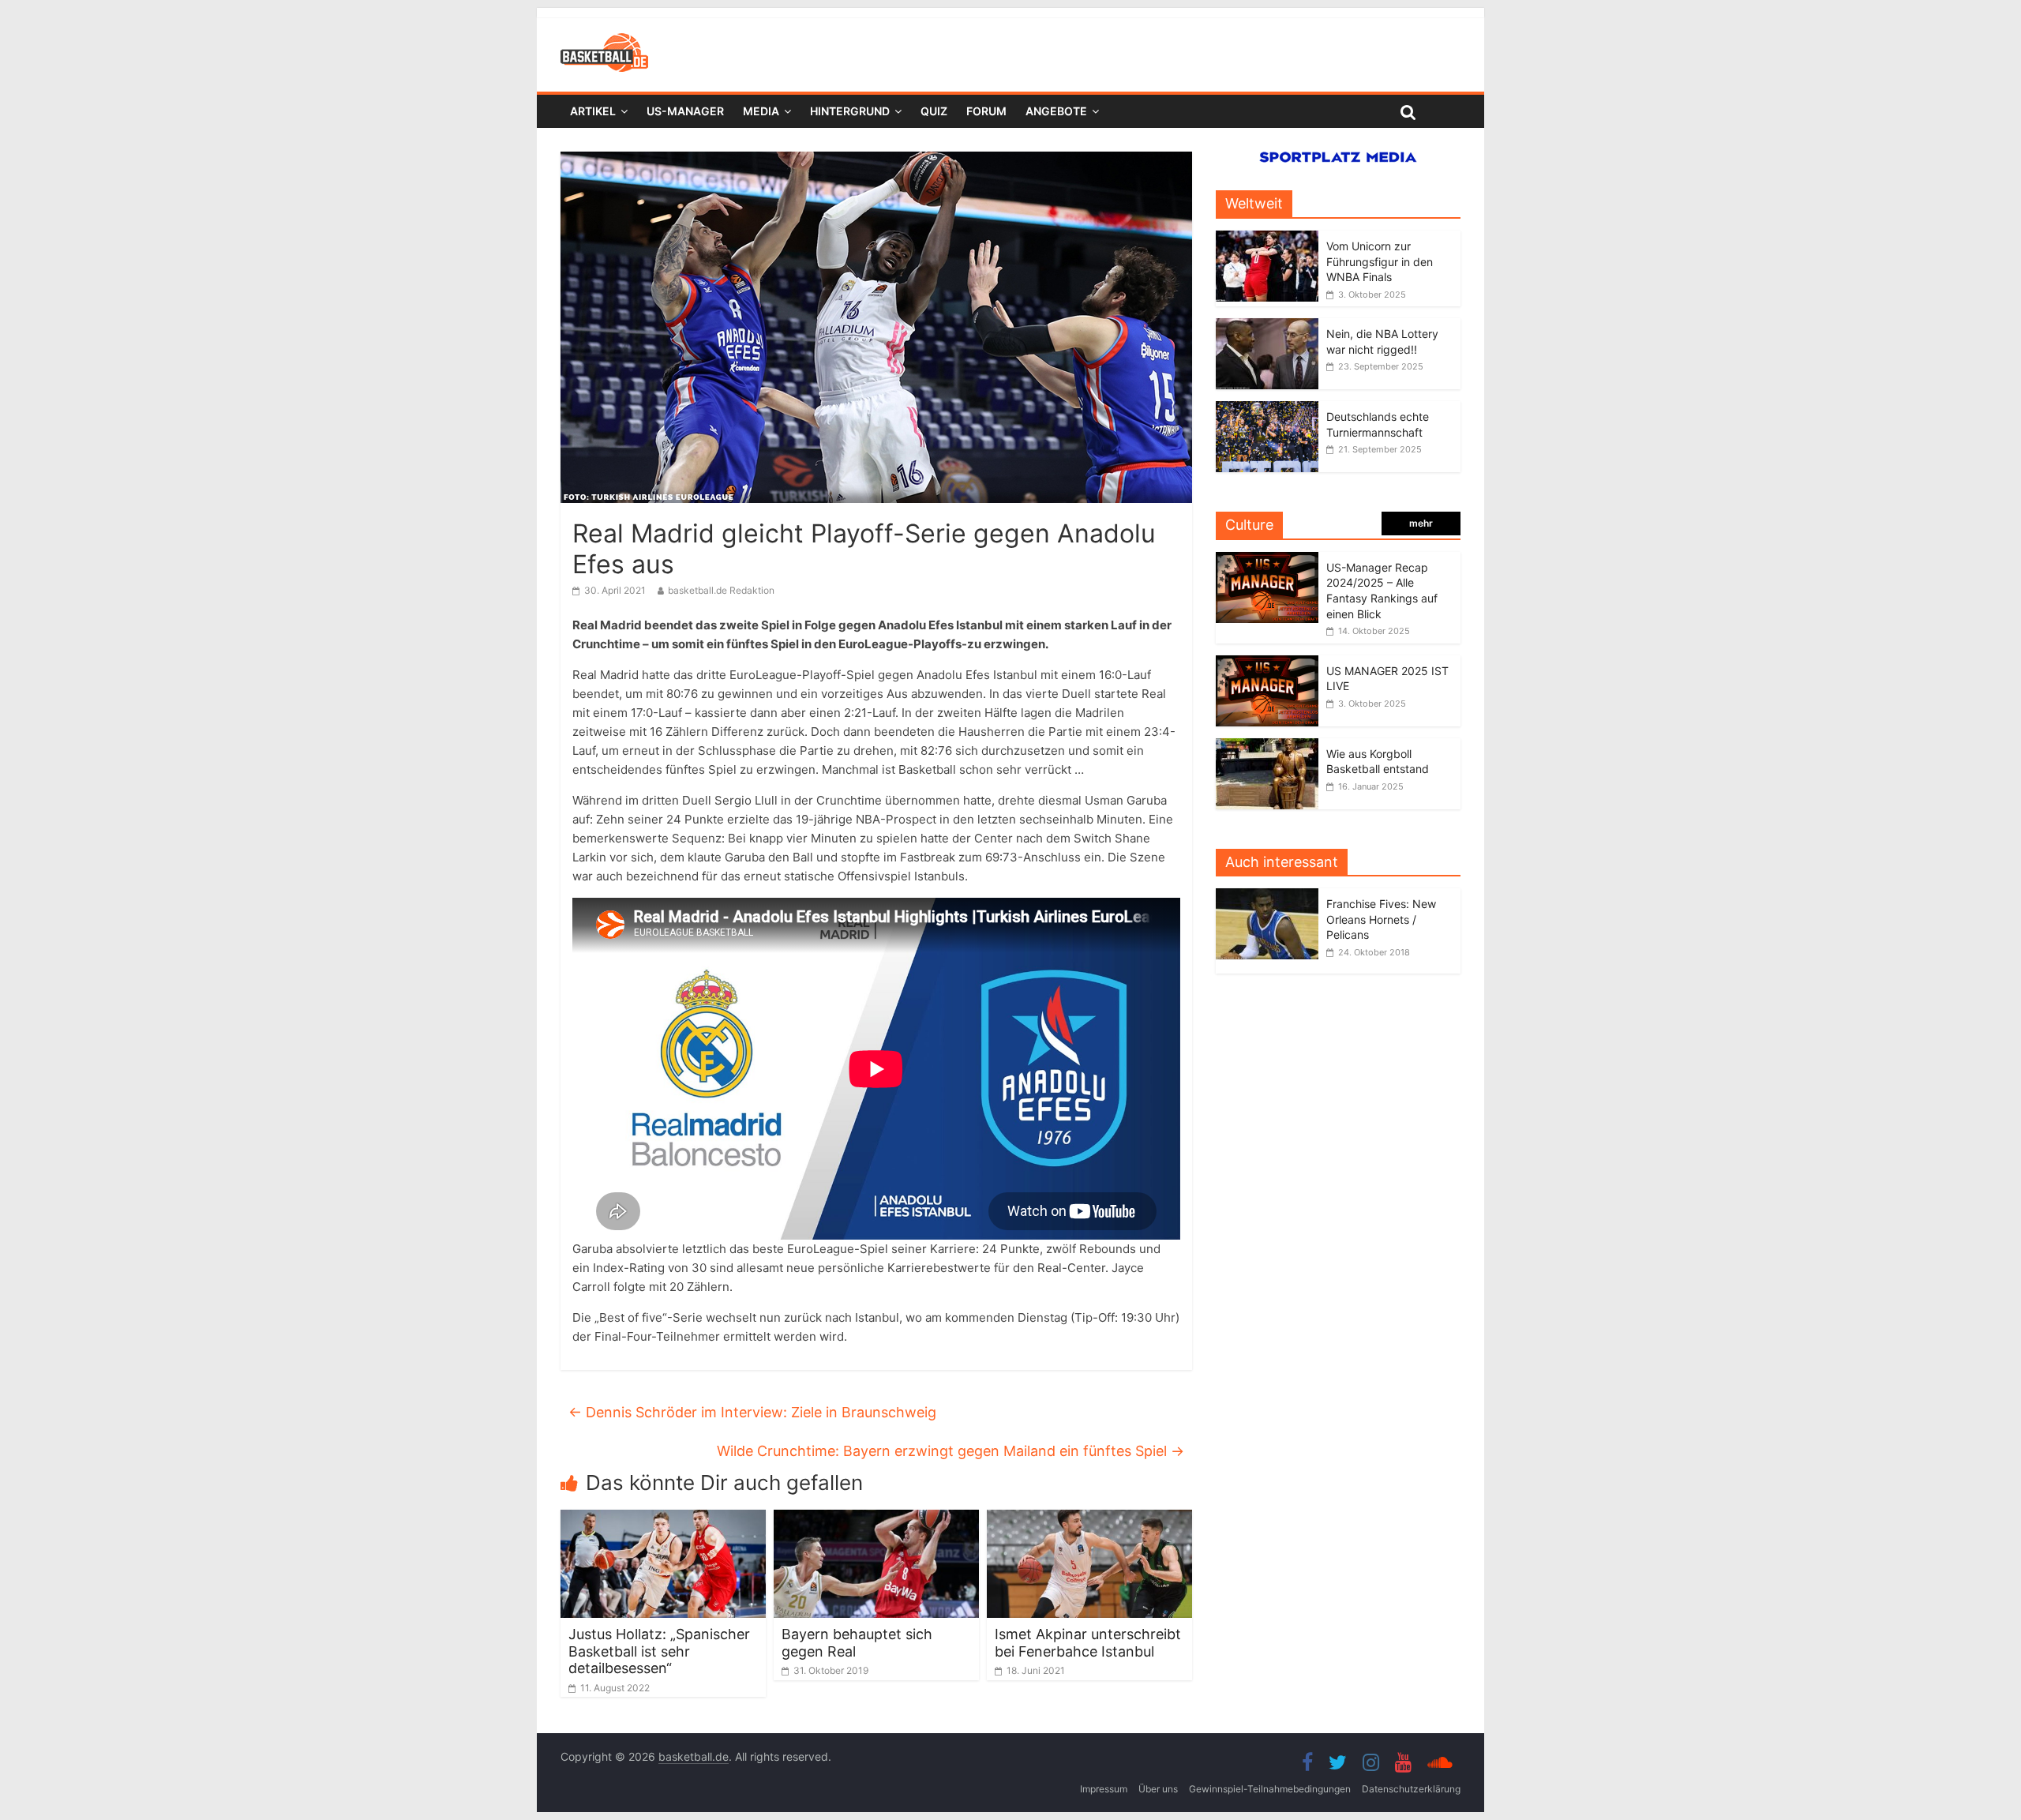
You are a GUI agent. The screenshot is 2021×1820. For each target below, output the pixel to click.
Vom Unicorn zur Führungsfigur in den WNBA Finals (1380, 261)
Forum (986, 111)
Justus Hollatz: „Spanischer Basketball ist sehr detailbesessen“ (659, 1651)
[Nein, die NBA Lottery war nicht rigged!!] (1267, 326)
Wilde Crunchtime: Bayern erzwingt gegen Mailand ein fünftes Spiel (951, 1451)
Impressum (1104, 1789)
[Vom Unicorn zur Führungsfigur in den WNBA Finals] (1267, 239)
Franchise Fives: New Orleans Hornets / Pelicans (1381, 919)
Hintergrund (850, 111)
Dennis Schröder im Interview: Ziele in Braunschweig (752, 1412)
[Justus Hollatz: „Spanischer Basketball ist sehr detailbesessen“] (663, 1519)
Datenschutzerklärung (1411, 1789)
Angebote (1056, 111)
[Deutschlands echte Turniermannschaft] (1267, 409)
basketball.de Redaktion (721, 590)
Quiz (934, 111)
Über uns (1158, 1789)
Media (761, 111)
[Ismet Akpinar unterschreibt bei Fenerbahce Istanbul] (1089, 1519)
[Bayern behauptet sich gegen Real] (876, 1519)
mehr (1421, 523)
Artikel (593, 111)
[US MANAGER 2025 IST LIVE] (1267, 664)
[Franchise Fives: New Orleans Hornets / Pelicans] (1271, 897)
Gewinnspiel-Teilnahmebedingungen (1270, 1789)
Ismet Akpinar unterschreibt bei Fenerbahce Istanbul (1088, 1643)
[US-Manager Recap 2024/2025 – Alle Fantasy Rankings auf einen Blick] (1267, 560)
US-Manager (685, 111)
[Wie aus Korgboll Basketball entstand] (1267, 747)
